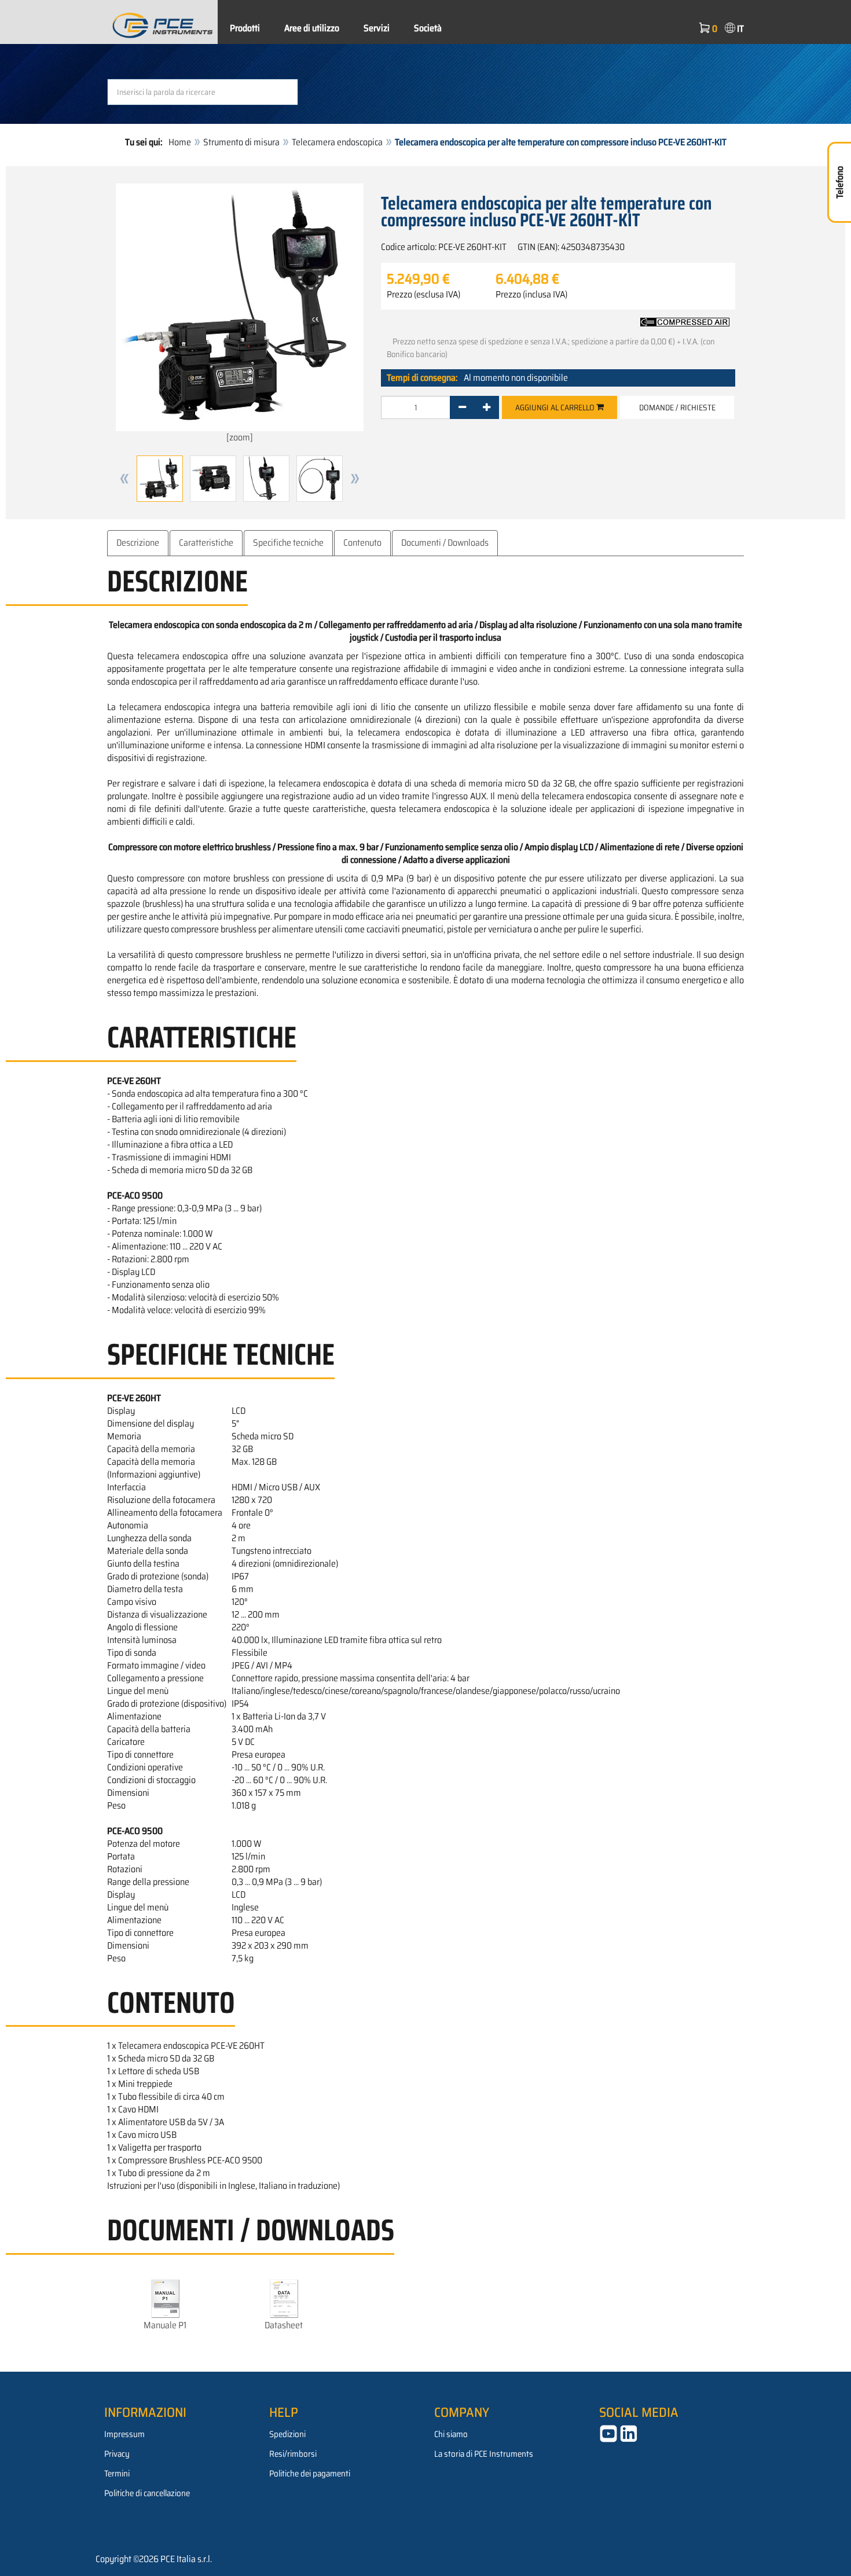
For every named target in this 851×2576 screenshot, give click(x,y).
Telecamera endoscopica (337, 142)
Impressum (124, 2434)
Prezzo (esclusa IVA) (423, 295)
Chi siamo (451, 2434)
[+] (487, 407)
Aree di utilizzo (312, 28)
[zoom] (240, 437)
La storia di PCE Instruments (484, 2454)
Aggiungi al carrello (556, 407)
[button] (124, 479)
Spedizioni (287, 2434)
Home (180, 142)
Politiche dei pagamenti (310, 2474)
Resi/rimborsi (293, 2454)
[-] (462, 407)
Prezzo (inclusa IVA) (531, 295)
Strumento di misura (241, 142)
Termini (117, 2474)
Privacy (117, 2454)
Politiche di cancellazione (147, 2493)
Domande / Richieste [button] (677, 407)
